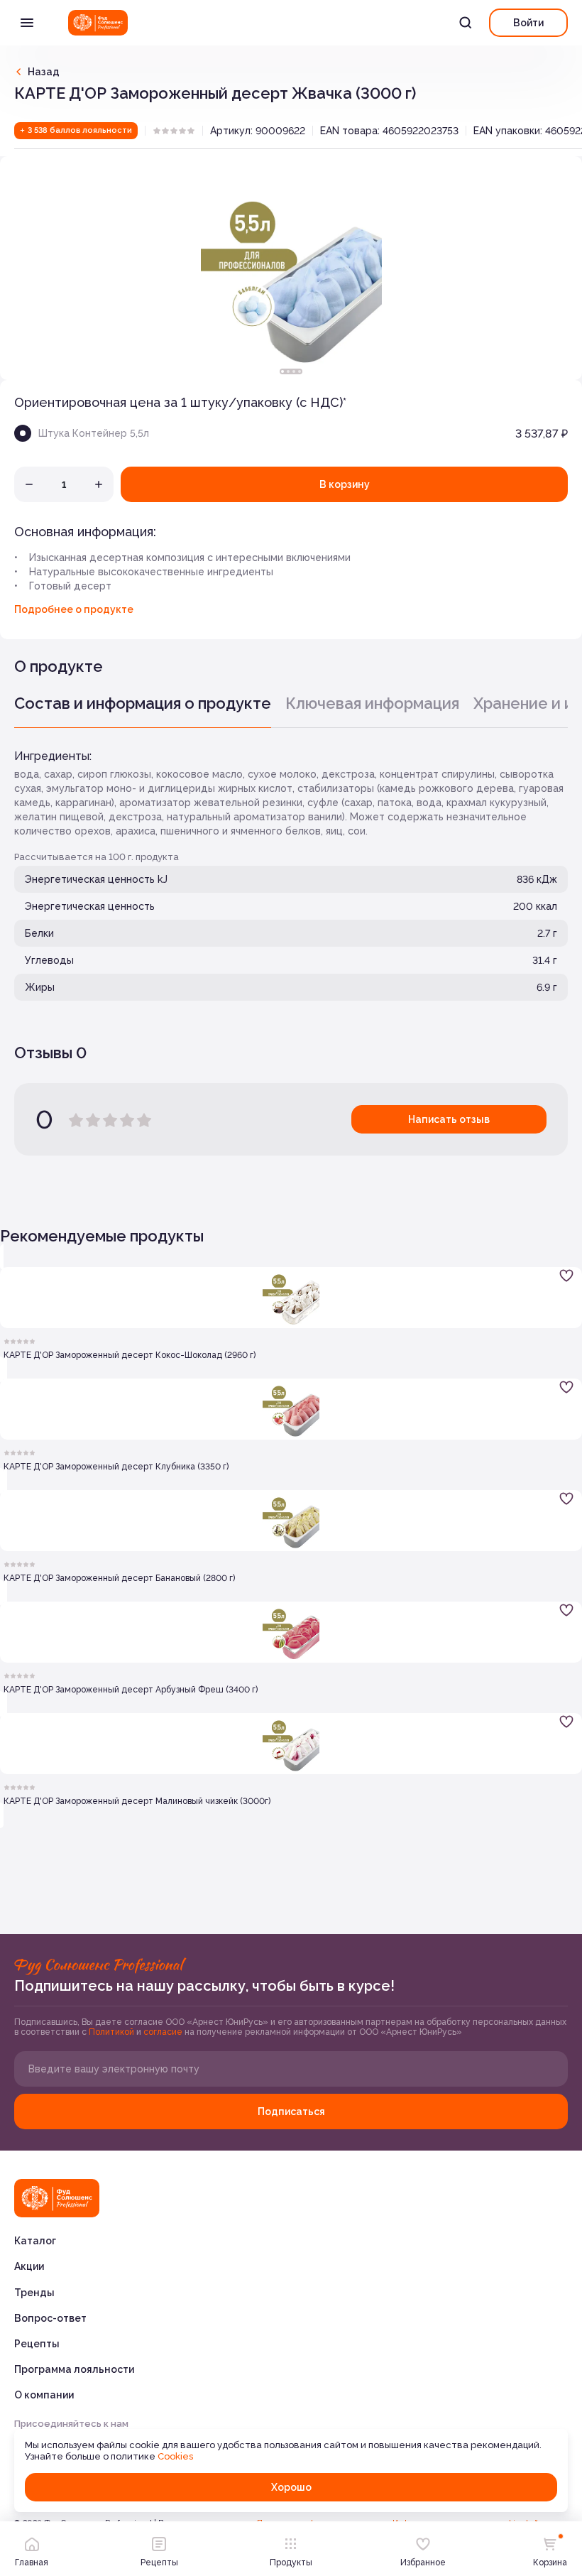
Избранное (423, 2563)
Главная (32, 2563)
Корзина (550, 2563)
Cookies (175, 2456)
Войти (528, 23)
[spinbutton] (64, 484)
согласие (164, 2032)
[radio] (157, 131)
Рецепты (37, 2344)
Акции (29, 2266)
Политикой (112, 2032)
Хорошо (291, 2487)
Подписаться (291, 2112)
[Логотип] (98, 23)
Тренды (34, 2293)
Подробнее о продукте (74, 609)
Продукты (291, 2563)
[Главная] (57, 2198)
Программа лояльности (74, 2369)
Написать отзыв (449, 1119)
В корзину (345, 484)
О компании (44, 2395)
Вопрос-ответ (50, 2318)
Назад (44, 72)
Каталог (35, 2241)
